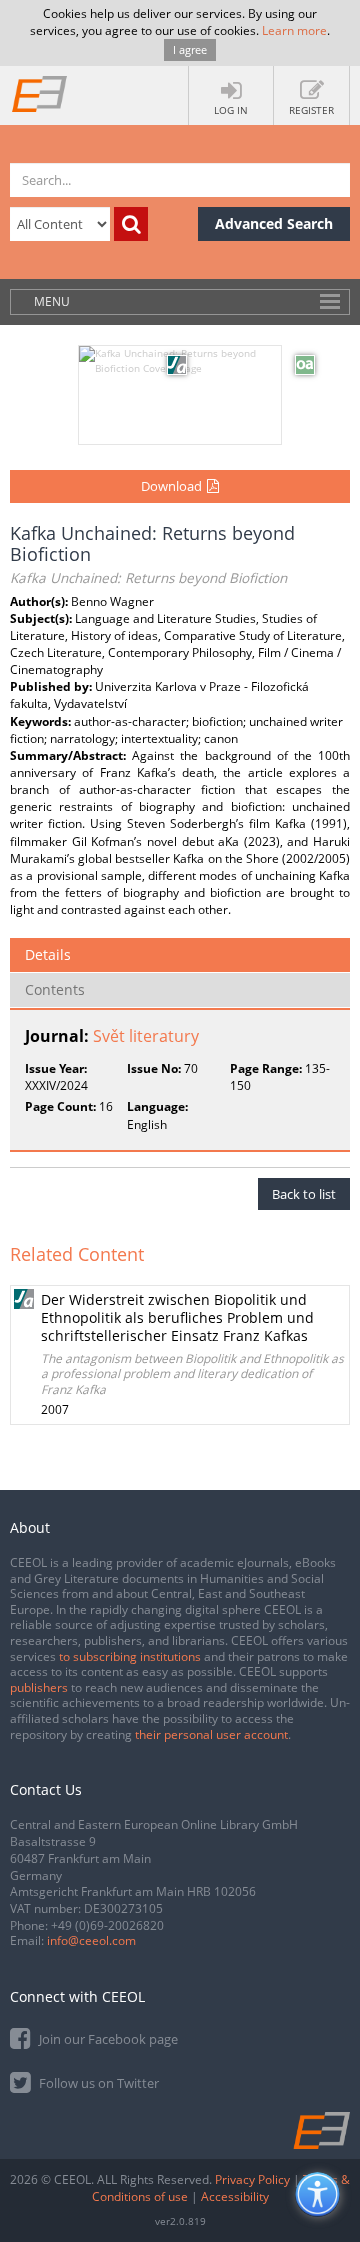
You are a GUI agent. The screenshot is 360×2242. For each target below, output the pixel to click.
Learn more (294, 30)
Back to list (304, 1194)
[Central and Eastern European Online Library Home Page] (40, 93)
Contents (55, 989)
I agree (190, 49)
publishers (39, 1687)
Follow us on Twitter (97, 2083)
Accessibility (235, 2196)
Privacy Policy (252, 2179)
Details (48, 954)
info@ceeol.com (91, 1940)
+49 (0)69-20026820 (107, 1925)
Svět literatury (146, 1036)
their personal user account (211, 1734)
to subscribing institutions (130, 1656)
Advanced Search (274, 223)
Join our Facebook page (107, 2039)
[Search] (131, 224)
